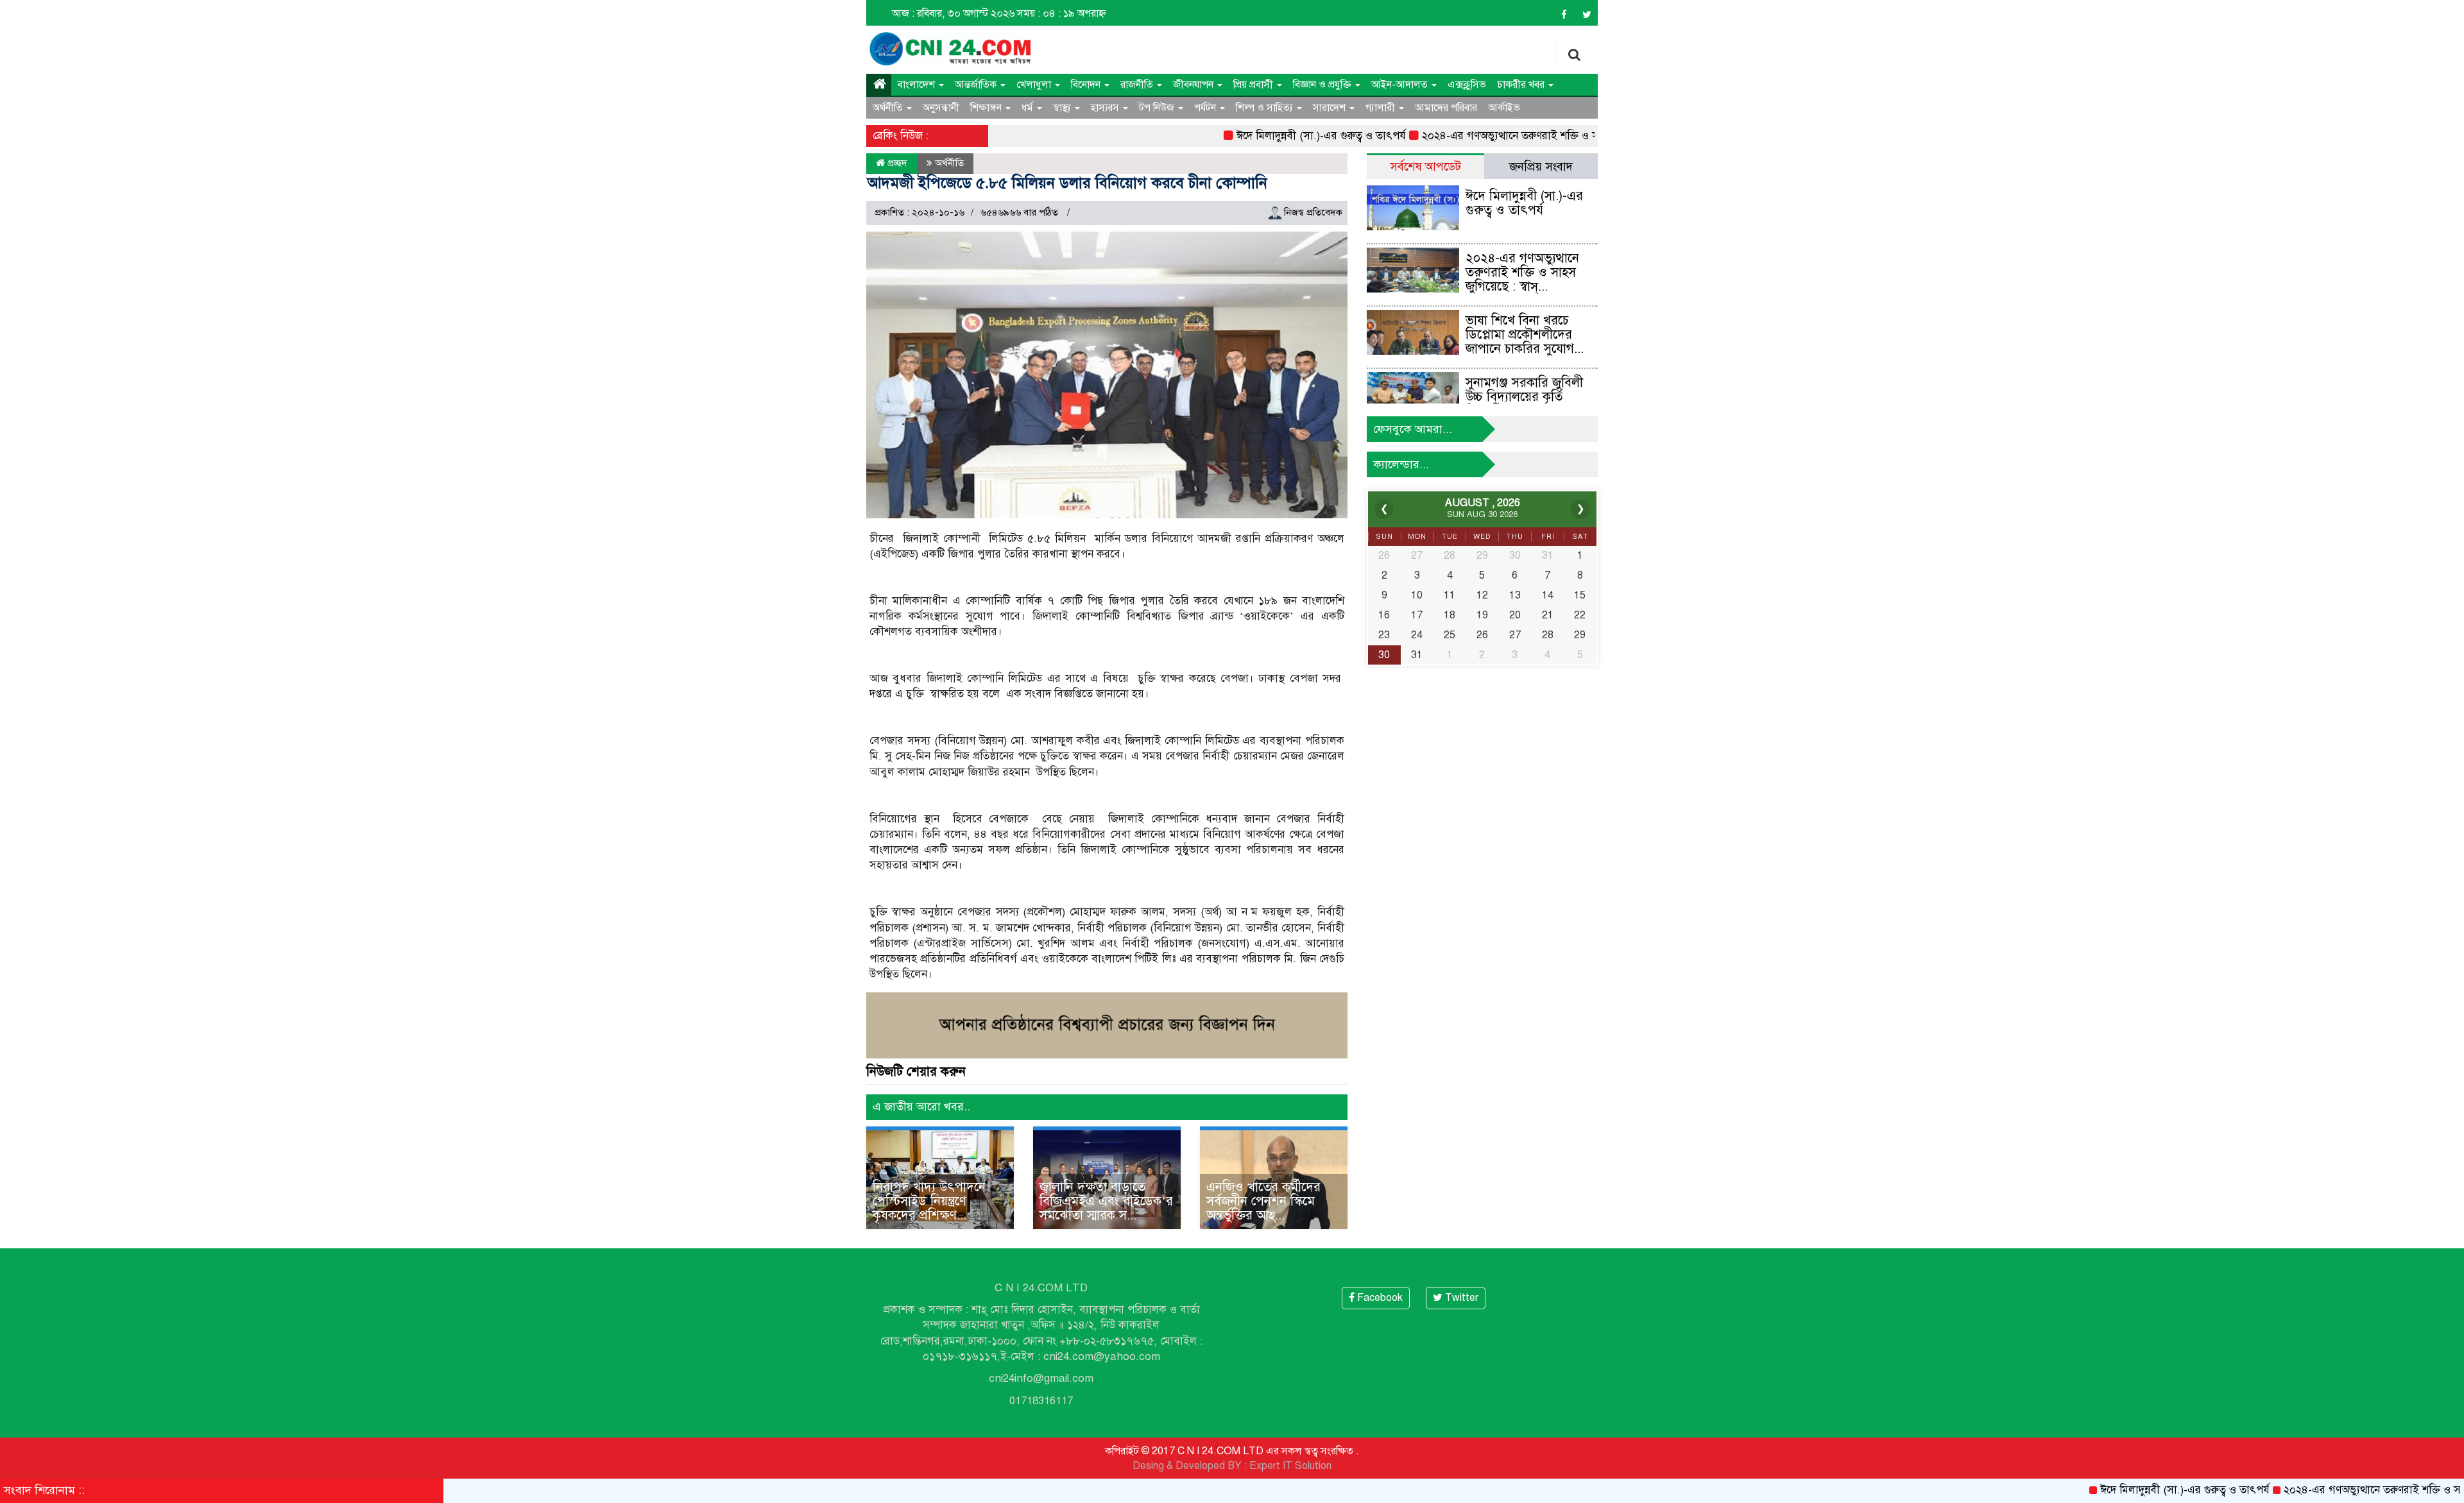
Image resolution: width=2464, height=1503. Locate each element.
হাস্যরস (1106, 108)
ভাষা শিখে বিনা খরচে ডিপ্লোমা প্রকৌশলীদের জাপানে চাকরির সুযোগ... (1525, 335)
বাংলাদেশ (918, 85)
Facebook (1379, 1298)
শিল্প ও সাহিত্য (1266, 108)
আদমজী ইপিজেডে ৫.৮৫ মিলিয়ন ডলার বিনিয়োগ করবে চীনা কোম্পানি (1067, 183)
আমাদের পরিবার (1446, 108)
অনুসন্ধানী (941, 108)
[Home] (879, 85)
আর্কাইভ (1504, 108)
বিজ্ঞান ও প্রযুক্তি (1323, 85)
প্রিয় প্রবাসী (1254, 85)
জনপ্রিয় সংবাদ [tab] (1541, 166)
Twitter (1460, 1298)
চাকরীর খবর (1522, 85)
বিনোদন (1087, 85)
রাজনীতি (1138, 85)
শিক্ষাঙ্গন (987, 108)
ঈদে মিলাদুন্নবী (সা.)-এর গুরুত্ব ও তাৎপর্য (1260, 136)
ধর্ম (1029, 108)
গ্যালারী (1382, 108)
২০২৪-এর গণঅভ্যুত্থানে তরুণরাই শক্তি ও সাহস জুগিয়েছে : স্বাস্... (1522, 272)
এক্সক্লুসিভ (1467, 85)
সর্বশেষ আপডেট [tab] (1425, 166)
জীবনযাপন (1194, 85)
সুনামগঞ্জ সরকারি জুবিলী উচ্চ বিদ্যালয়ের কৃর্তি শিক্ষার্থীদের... (1524, 397)
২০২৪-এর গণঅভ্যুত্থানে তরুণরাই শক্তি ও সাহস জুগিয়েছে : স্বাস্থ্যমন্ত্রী (1500, 136)
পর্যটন (1206, 108)
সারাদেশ (1330, 108)
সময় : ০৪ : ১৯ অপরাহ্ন (1062, 13)
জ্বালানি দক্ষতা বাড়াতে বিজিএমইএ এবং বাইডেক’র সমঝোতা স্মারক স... (1106, 1201)
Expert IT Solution (1290, 1466)
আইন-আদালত (1401, 85)
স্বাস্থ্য (1063, 108)
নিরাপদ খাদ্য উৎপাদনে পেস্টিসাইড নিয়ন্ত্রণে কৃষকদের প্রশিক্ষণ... (929, 1201)
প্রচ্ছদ (896, 163)
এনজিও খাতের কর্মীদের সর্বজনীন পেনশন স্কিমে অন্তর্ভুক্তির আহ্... (1263, 1201)
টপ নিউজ (1158, 108)
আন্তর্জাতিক (977, 85)
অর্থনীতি (889, 108)
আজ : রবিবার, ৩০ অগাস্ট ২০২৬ (953, 13)
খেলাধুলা (1035, 85)
